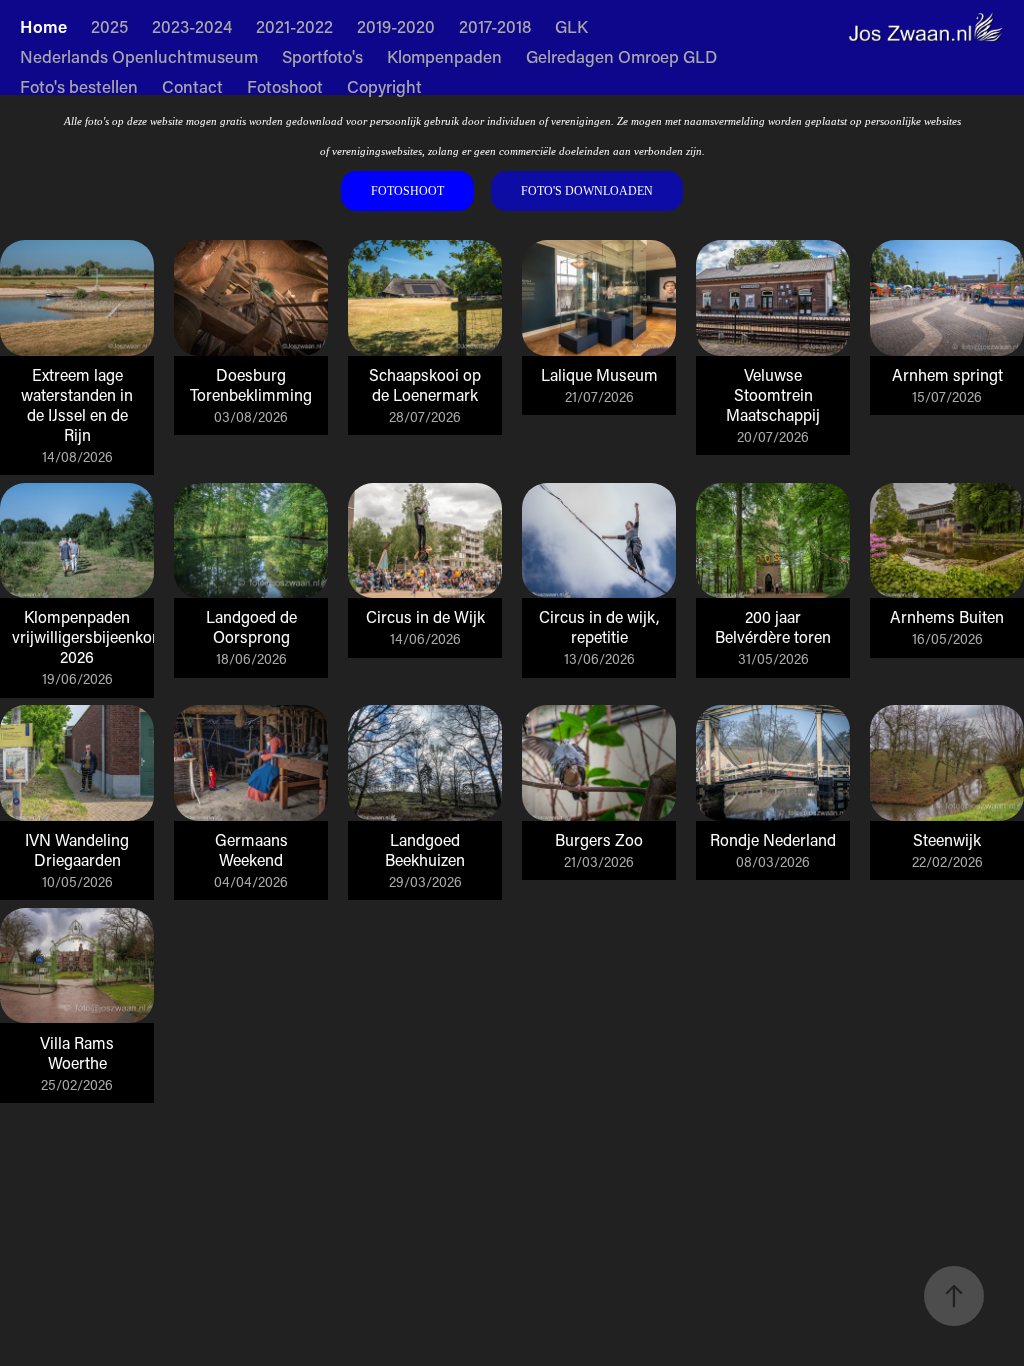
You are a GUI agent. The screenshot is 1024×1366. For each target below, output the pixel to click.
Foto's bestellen (79, 86)
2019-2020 (396, 26)
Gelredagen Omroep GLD (621, 56)
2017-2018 (495, 26)
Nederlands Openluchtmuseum (139, 56)
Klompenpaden (444, 56)
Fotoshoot (285, 86)
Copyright (384, 86)
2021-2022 (294, 26)
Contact (192, 86)
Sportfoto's (322, 56)
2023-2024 (192, 26)
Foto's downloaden (587, 191)
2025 (109, 26)
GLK (571, 26)
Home (43, 26)
